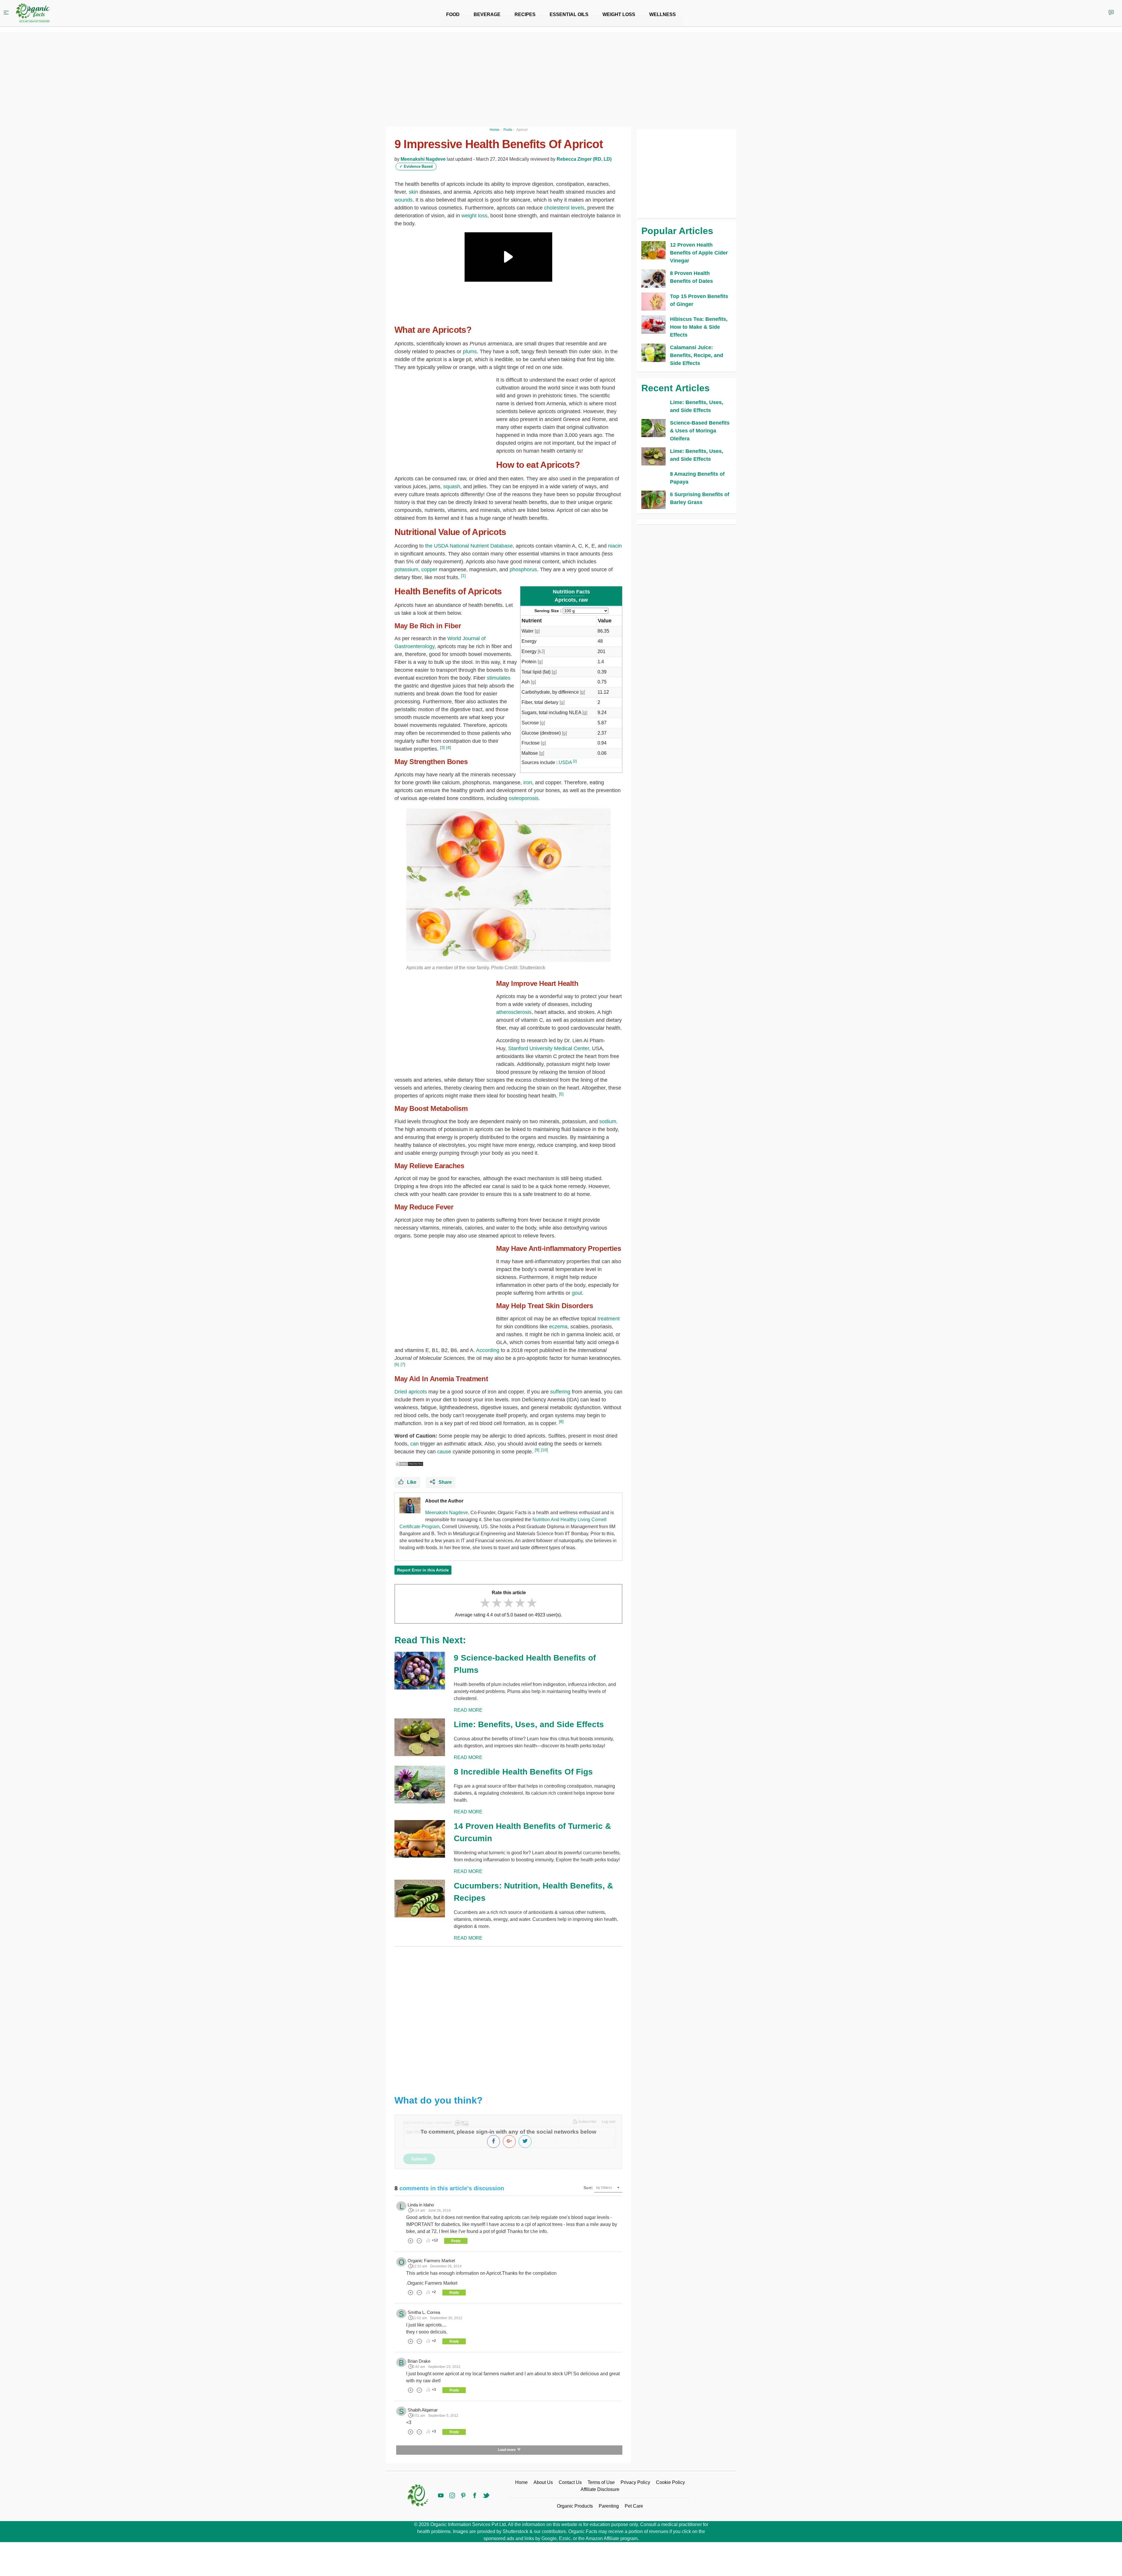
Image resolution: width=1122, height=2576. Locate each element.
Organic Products (575, 2506)
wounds (404, 200)
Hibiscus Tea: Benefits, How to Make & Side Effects (699, 327)
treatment (609, 1319)
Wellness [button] (663, 14)
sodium (608, 1121)
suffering (560, 1392)
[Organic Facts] (33, 13)
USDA (565, 762)
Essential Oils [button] (569, 14)
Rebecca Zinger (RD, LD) (584, 159)
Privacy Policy (635, 2482)
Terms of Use (601, 2482)
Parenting (609, 2506)
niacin (615, 546)
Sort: (588, 2188)
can (414, 1444)
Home (521, 2482)
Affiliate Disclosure (600, 2489)
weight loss (474, 216)
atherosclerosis (514, 1012)
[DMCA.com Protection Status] (409, 1464)
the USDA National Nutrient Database (469, 546)
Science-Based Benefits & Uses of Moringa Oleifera (700, 431)
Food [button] (453, 14)
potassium (406, 569)
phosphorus (523, 569)
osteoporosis (524, 798)
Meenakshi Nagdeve (423, 159)
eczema (558, 1327)
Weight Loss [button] (619, 14)
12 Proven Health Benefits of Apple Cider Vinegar (699, 253)
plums (470, 352)
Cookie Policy (670, 2482)
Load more (507, 2450)
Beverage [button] (487, 14)
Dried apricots (411, 1392)
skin (413, 192)
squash (452, 487)
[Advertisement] (508, 2016)
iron (528, 783)
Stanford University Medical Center (549, 1048)
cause (444, 1452)
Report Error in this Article (423, 1570)
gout (577, 1293)
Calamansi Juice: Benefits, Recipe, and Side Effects (697, 355)
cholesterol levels (564, 208)
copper (429, 569)
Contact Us (570, 2482)
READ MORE (468, 1710)
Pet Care (634, 2506)
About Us (543, 2482)
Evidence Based (416, 166)
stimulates (499, 678)
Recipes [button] (525, 14)
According (488, 1350)
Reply (456, 2241)
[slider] (508, 1603)
